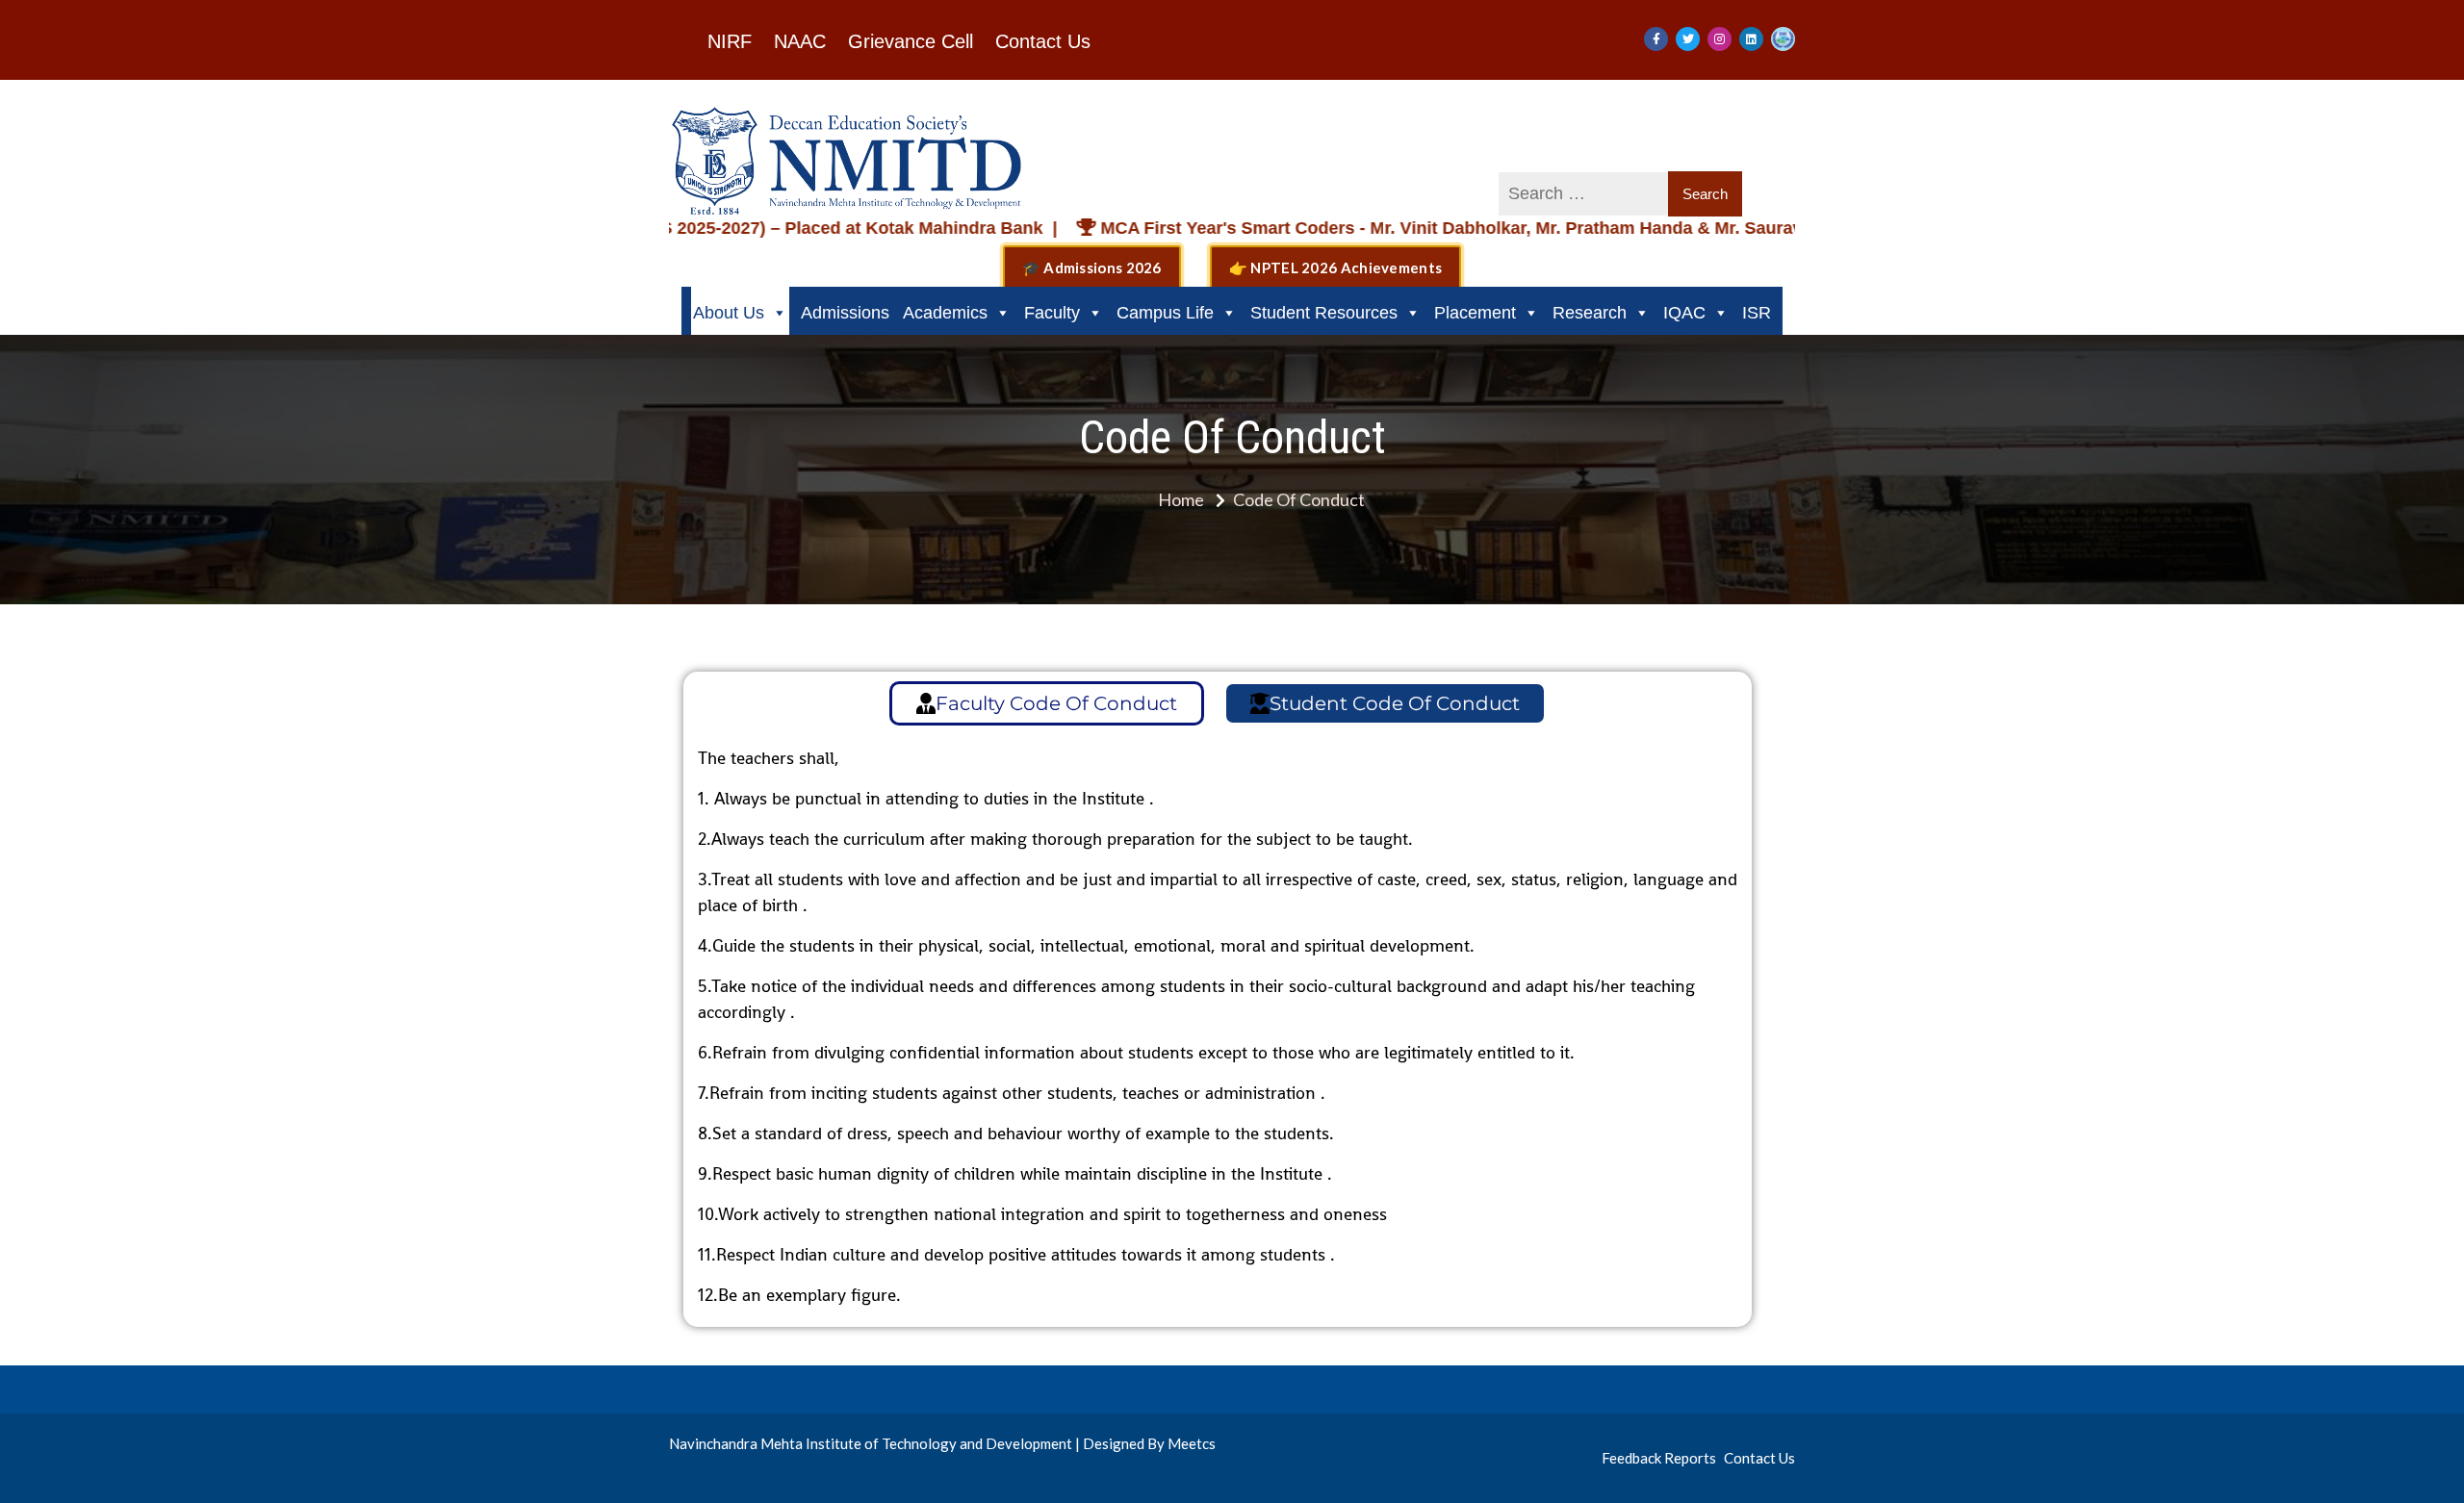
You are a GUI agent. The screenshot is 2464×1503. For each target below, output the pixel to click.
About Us (729, 313)
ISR (1757, 313)
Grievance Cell (911, 41)
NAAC (800, 41)
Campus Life (1165, 313)
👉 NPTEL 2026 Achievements (1336, 267)
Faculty (1052, 313)
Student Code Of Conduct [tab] (1395, 703)
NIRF (730, 41)
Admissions (845, 313)
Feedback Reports (1659, 1458)
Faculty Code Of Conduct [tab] (1056, 703)
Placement (1475, 313)
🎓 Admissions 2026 (1092, 267)
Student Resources (1324, 313)
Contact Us (1043, 41)
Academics (945, 313)
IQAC (1684, 313)
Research (1590, 313)
